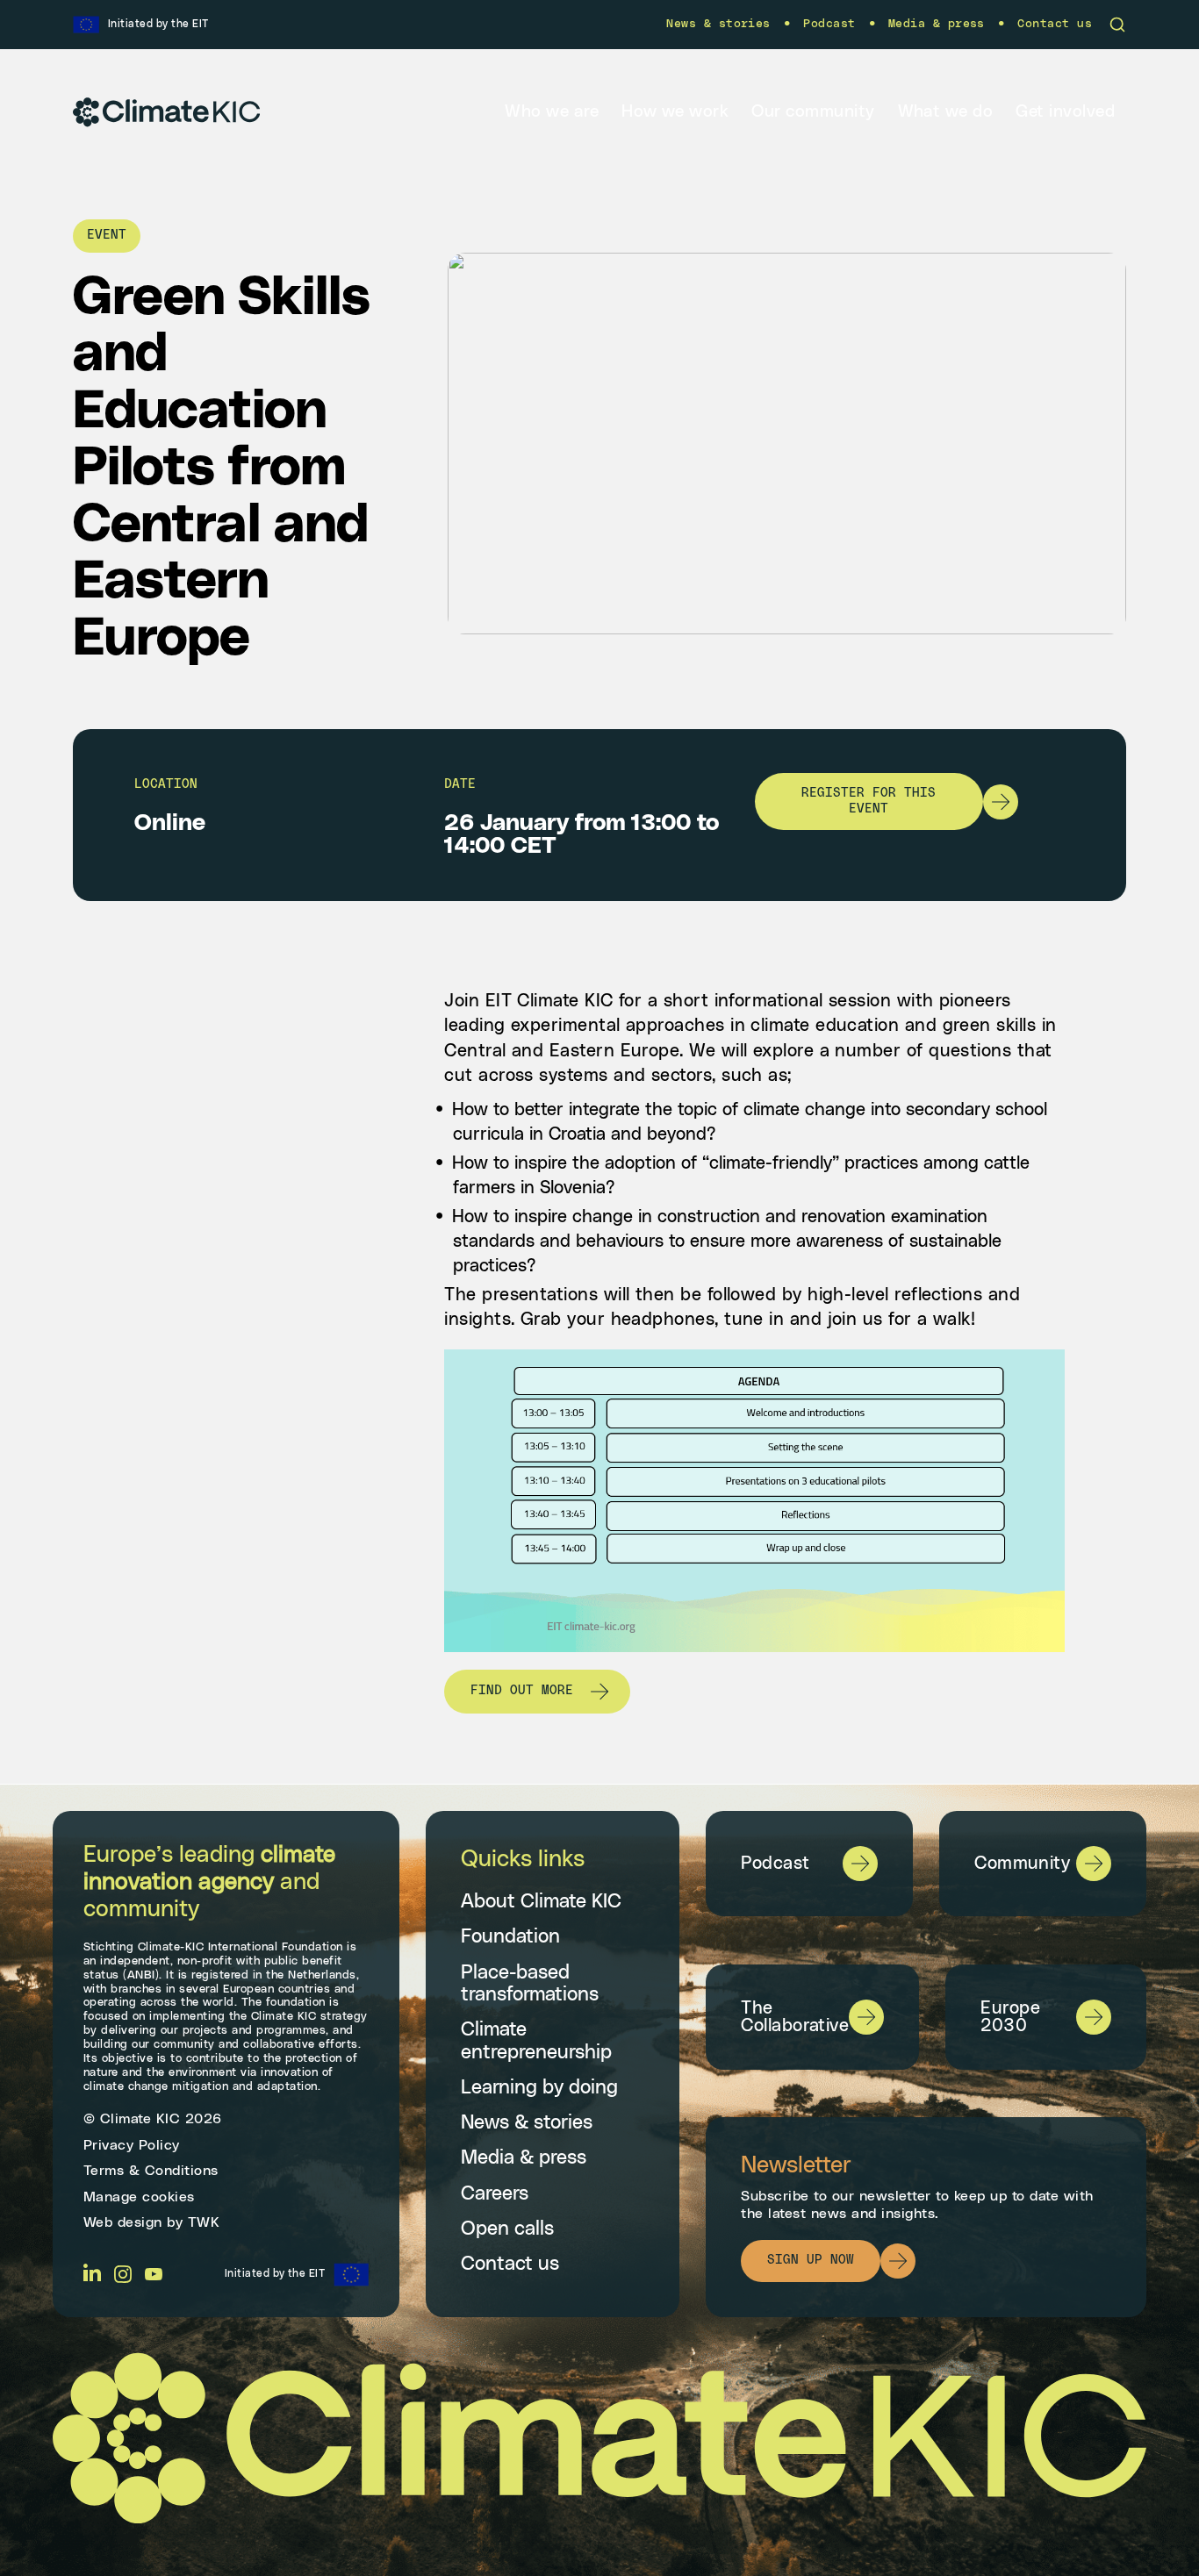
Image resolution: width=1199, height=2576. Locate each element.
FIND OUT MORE (522, 1691)
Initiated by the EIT (275, 2273)
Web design (123, 2222)
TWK (204, 2222)
